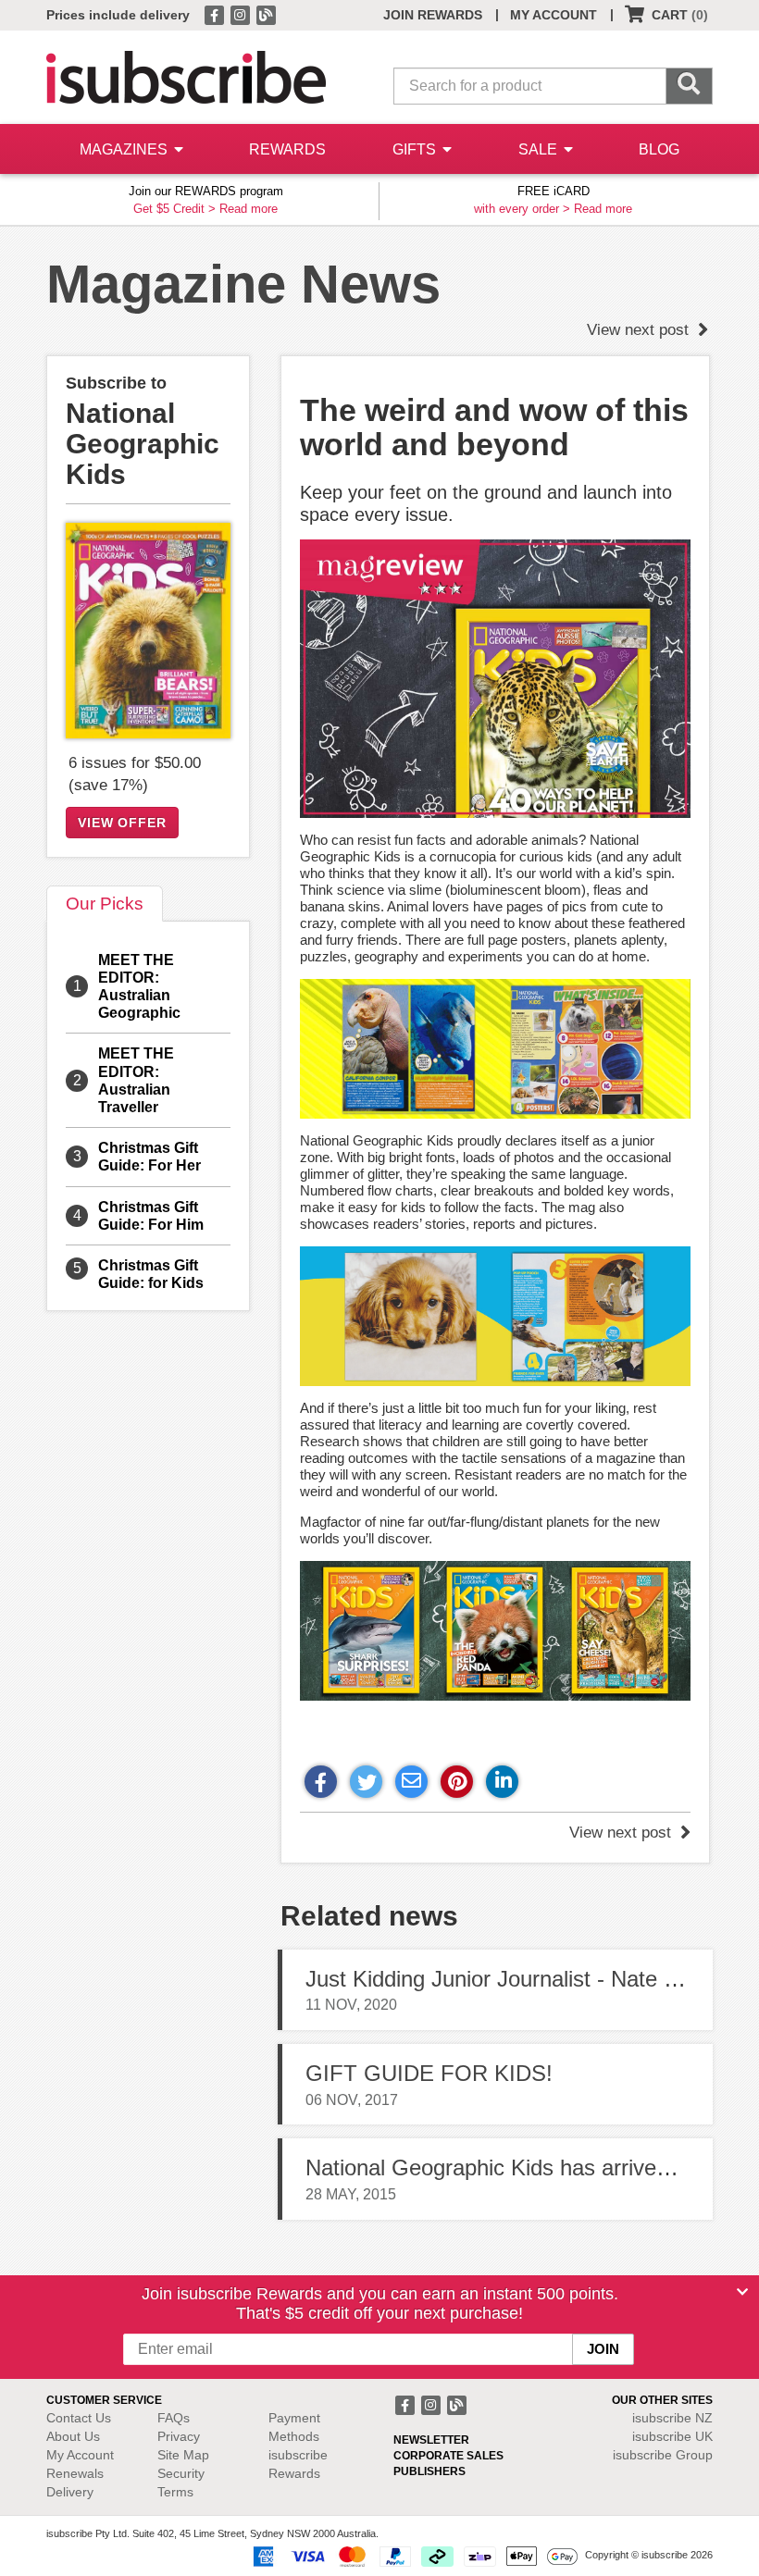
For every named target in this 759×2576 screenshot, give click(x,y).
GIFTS (416, 149)
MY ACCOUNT (554, 15)
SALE (540, 149)
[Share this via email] (411, 1782)
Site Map (183, 2455)
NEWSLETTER (431, 2440)
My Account (80, 2455)
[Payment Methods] (412, 2556)
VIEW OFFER (122, 823)
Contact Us (79, 2418)
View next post (640, 330)
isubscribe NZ (672, 2418)
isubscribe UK (672, 2436)
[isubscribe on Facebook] (216, 14)
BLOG (659, 149)
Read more (249, 209)
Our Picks (105, 904)
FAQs (174, 2418)
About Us (73, 2436)
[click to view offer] (148, 631)
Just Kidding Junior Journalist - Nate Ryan (510, 1979)
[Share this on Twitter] (366, 1782)
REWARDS (287, 149)
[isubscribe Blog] (266, 14)
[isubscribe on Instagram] (242, 14)
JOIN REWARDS (433, 15)
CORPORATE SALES (448, 2456)
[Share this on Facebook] (321, 1782)
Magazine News (243, 284)
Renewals (75, 2473)
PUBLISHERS (429, 2471)
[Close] (742, 2292)
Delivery (70, 2492)
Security (181, 2473)
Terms (175, 2492)
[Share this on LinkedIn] (502, 1782)
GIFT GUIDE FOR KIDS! (429, 2073)
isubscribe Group (663, 2455)
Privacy (179, 2436)
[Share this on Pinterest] (457, 1782)
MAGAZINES (125, 149)
